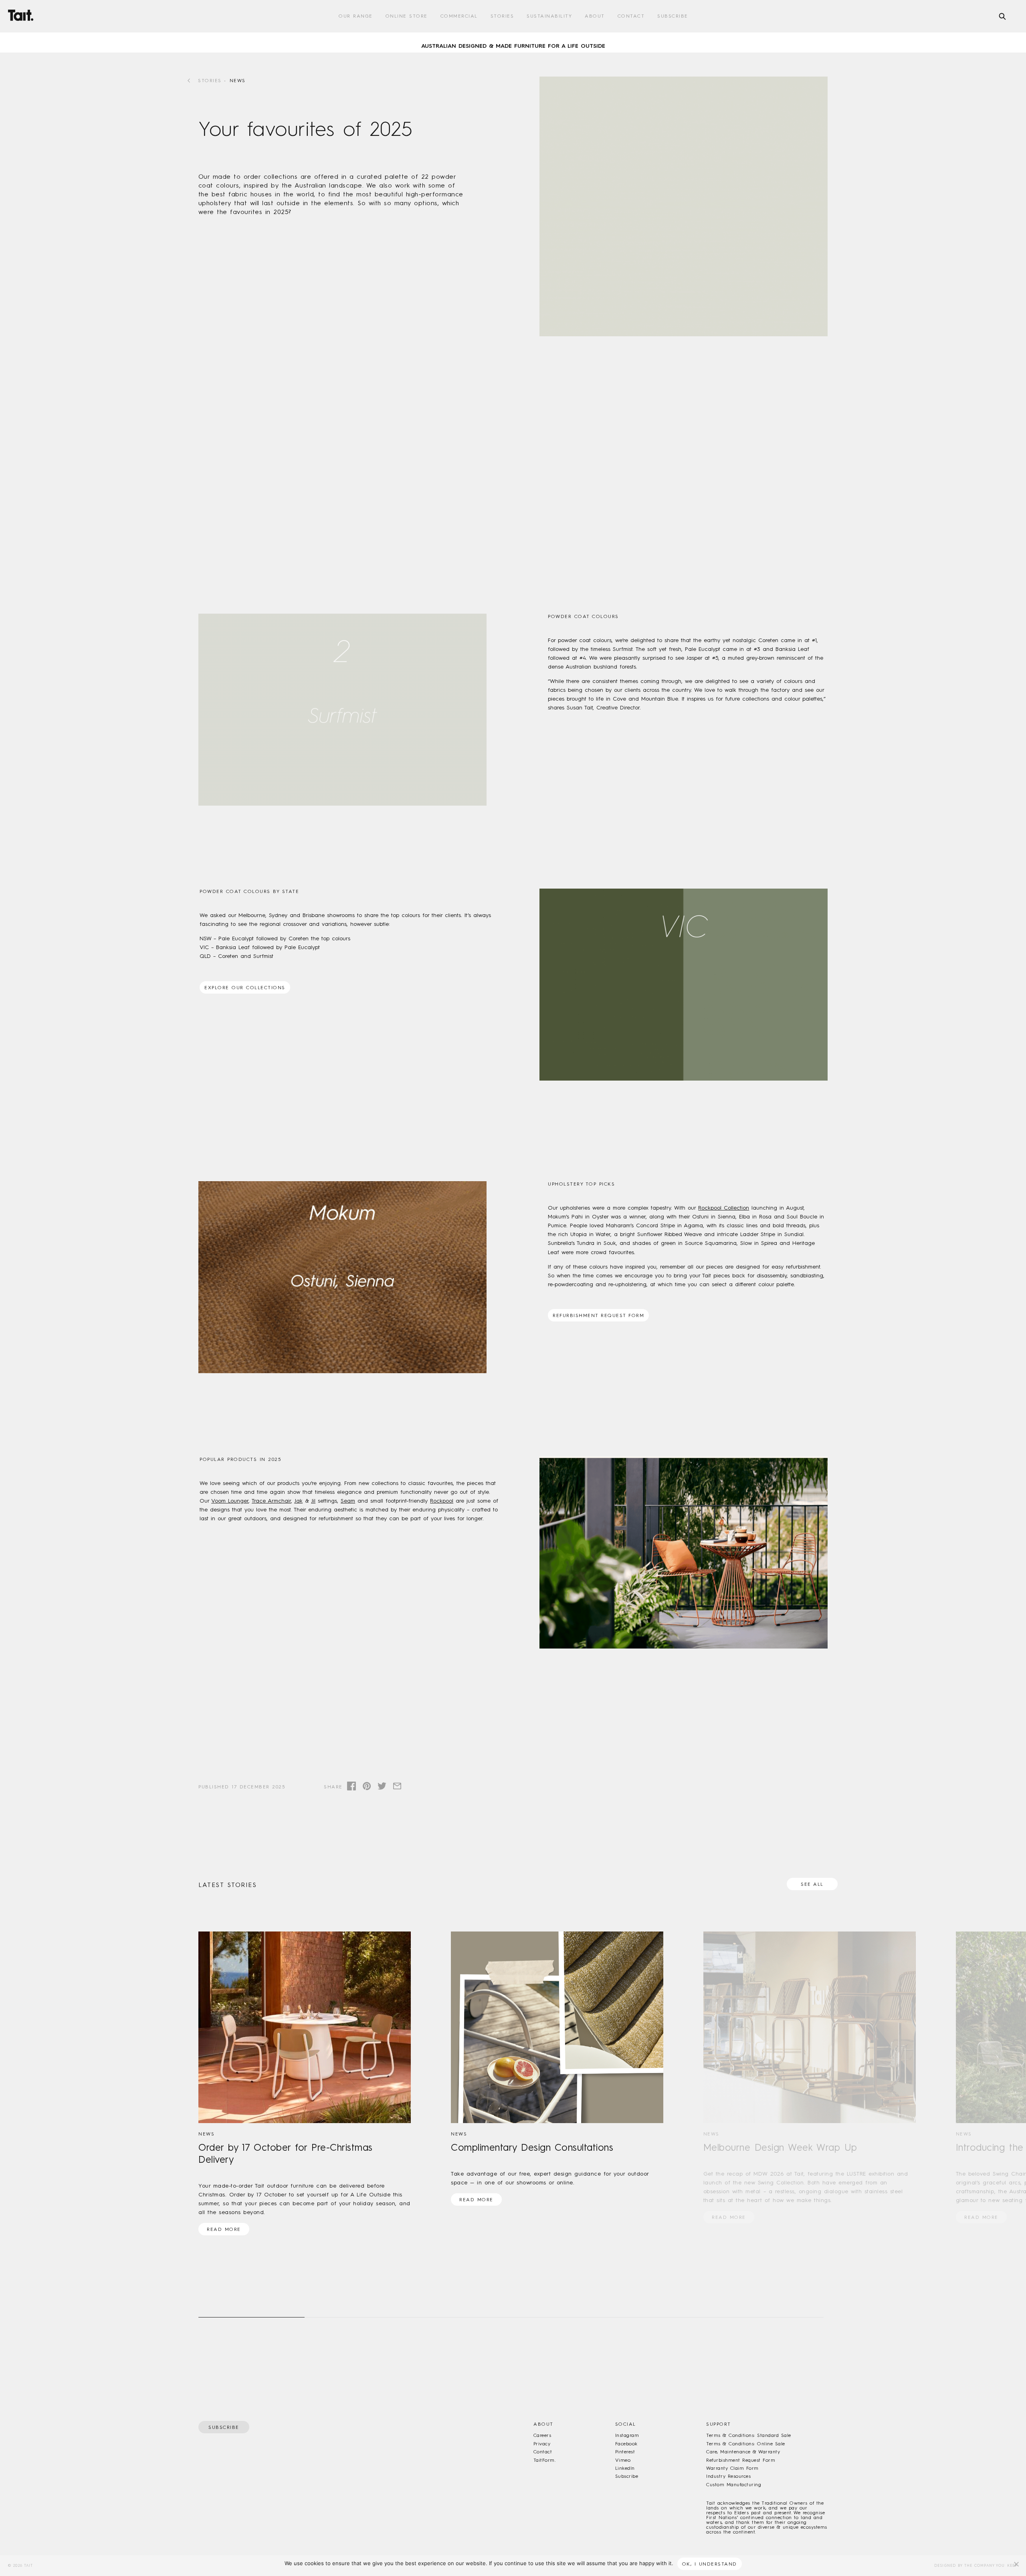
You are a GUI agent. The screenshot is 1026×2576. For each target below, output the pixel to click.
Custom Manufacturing (734, 2485)
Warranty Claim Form (732, 2468)
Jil (313, 1501)
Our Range (356, 16)
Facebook (626, 2444)
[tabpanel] (513, 42)
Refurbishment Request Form (741, 2460)
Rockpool (442, 1501)
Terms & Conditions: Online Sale (745, 2444)
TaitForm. (544, 2460)
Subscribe (673, 16)
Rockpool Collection (724, 1208)
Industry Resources (728, 2476)
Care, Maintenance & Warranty (743, 2452)
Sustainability (549, 16)
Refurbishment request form (598, 1315)
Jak (298, 1501)
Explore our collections (245, 988)
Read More (224, 2229)
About (595, 16)
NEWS (238, 81)
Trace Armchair (271, 1501)
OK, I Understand (710, 2564)
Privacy (542, 2444)
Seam (348, 1501)
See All (812, 1884)
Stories (502, 16)
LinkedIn (625, 2468)
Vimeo (623, 2460)
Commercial (459, 16)
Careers (542, 2435)
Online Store (407, 16)
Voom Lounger (230, 1501)
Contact (631, 16)
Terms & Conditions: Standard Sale (748, 2435)
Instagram (627, 2435)
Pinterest (625, 2452)
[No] (1016, 2564)
